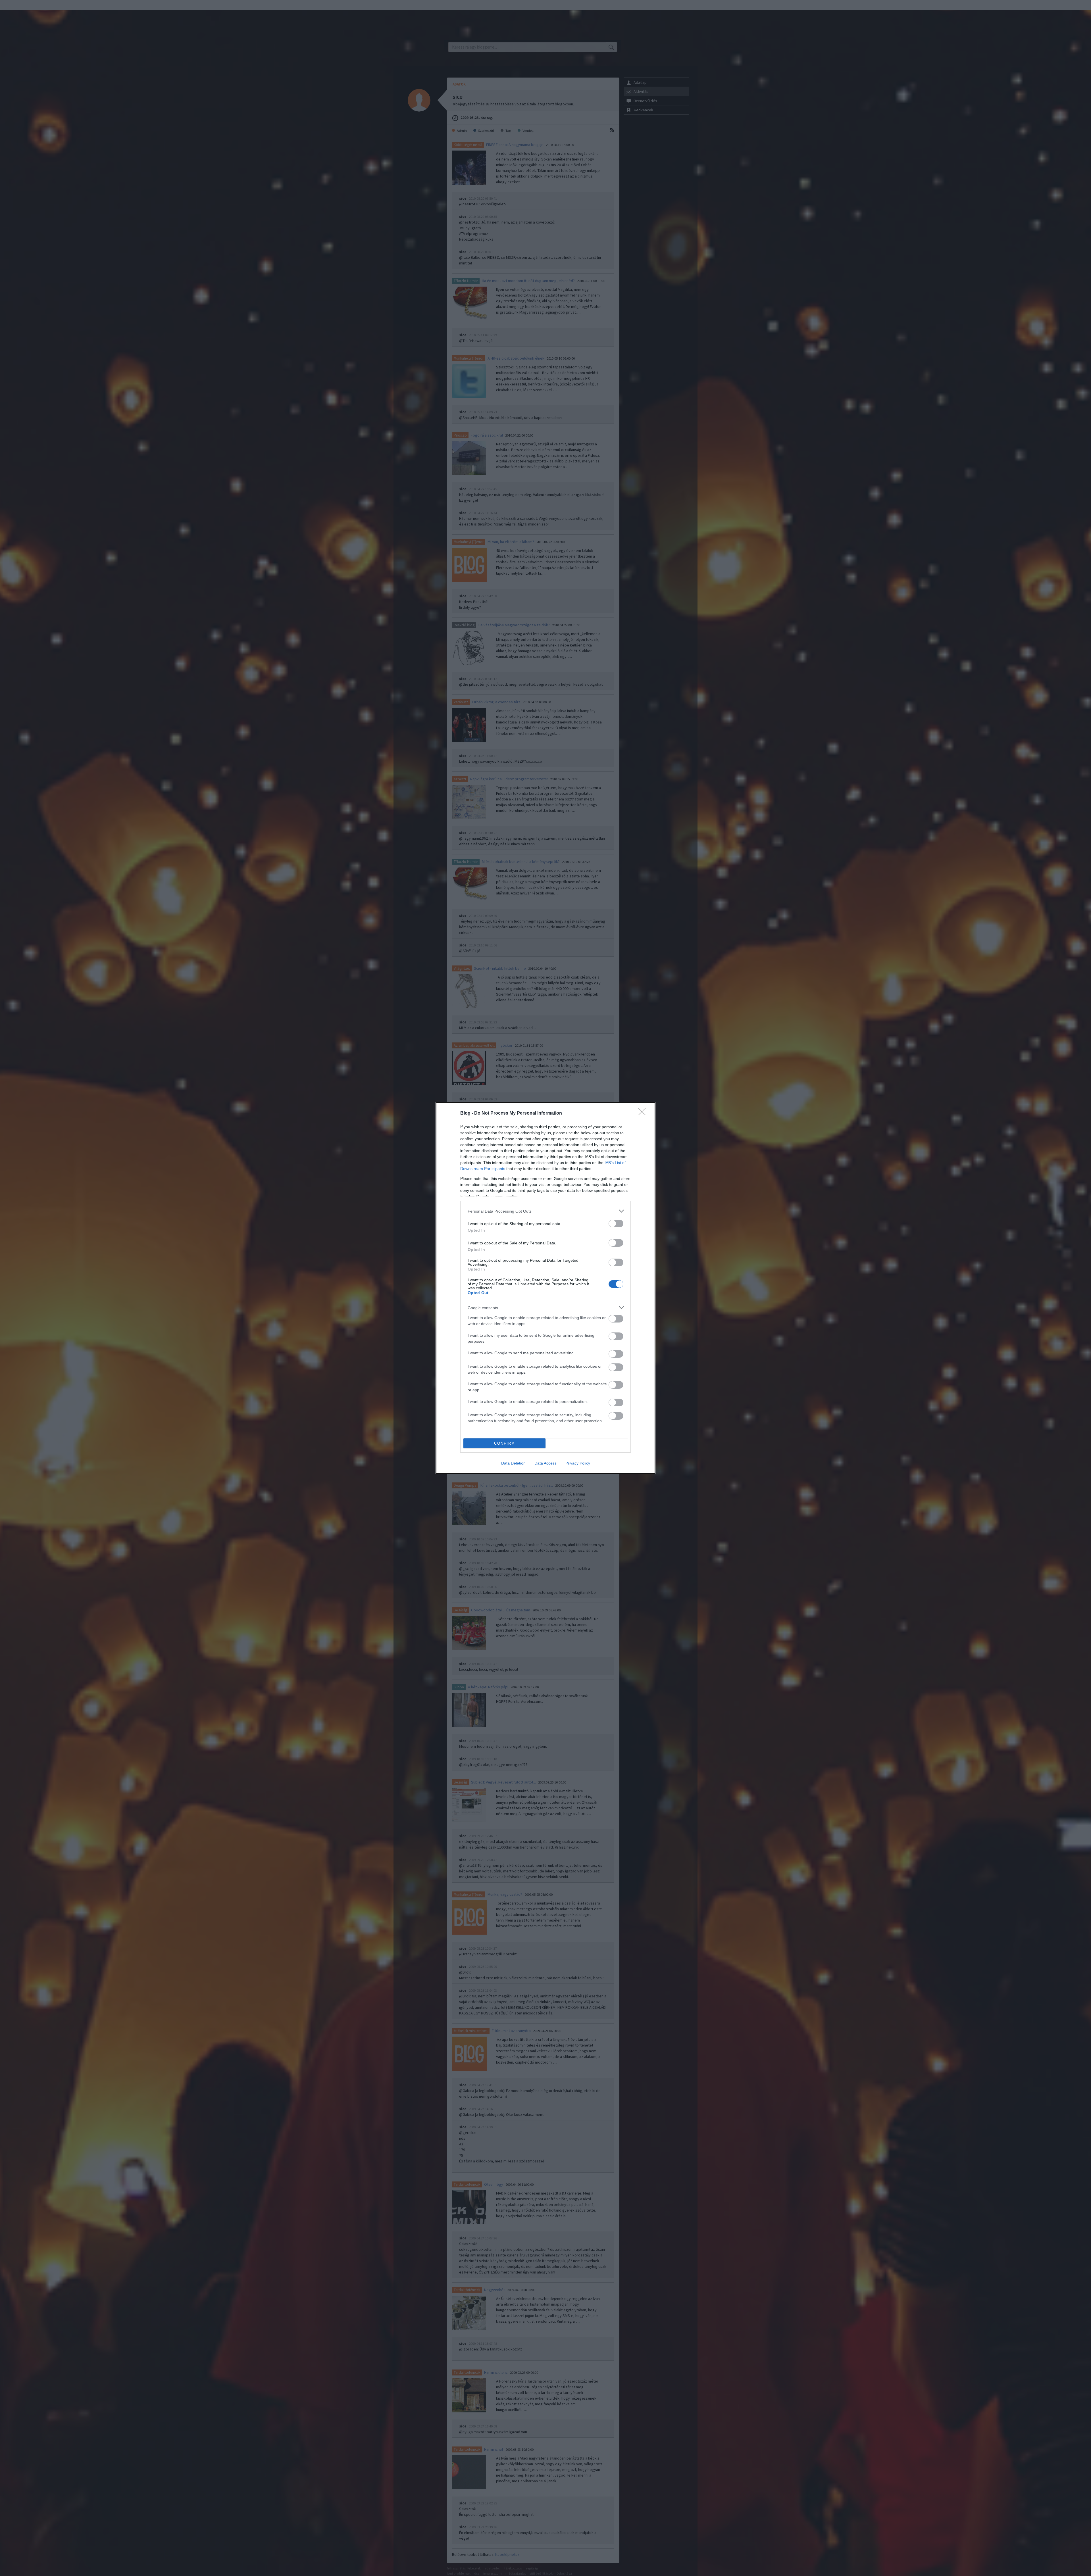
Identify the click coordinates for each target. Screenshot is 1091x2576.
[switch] (616, 1224)
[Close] (644, 1113)
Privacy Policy (578, 1463)
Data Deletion (513, 1463)
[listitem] (545, 1211)
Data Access (545, 1463)
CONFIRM (505, 1443)
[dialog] (545, 1288)
